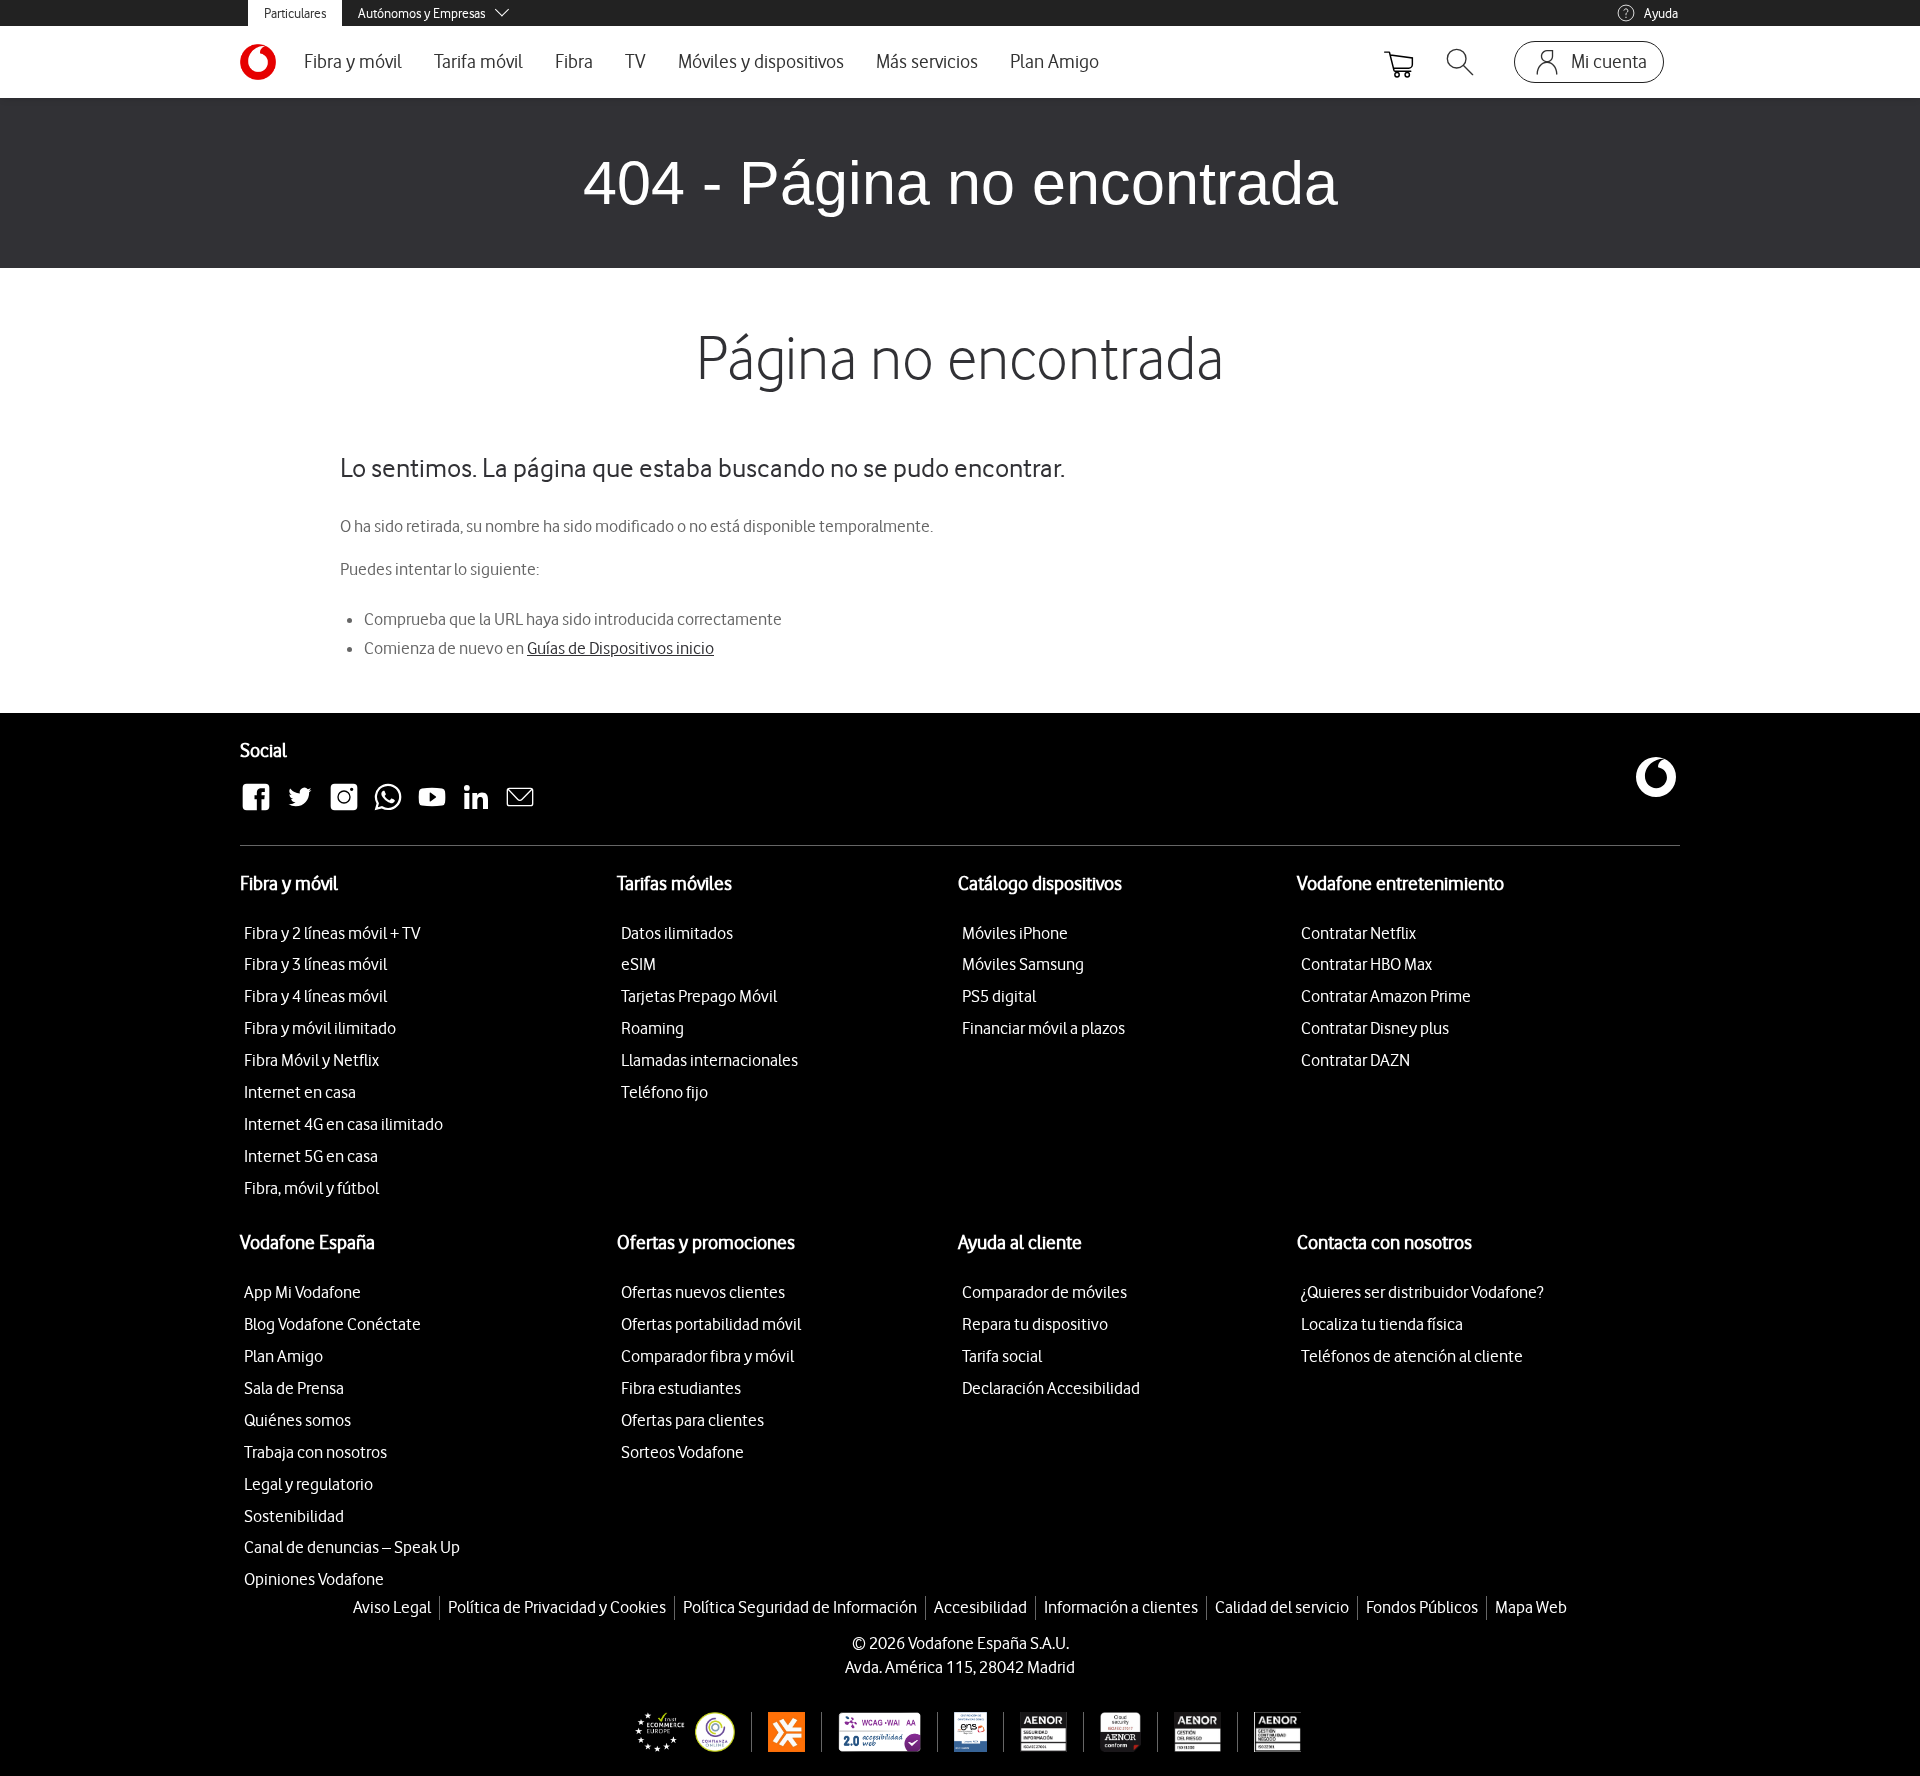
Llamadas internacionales (709, 1060)
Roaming (652, 1028)
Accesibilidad (980, 1607)
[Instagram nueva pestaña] (344, 808)
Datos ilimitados (677, 933)
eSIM (638, 964)
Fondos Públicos (1422, 1607)
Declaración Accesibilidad (1051, 1388)
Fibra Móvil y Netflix (311, 1060)
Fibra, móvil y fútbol (311, 1188)
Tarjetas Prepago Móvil (699, 996)
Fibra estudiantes (681, 1388)
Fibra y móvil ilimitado (320, 1028)
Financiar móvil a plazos (1043, 1028)
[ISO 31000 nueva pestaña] (1189, 1732)
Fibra (574, 61)
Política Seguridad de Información (800, 1607)
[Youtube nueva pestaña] (432, 808)
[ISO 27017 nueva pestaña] (1111, 1732)
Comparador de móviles (1044, 1292)
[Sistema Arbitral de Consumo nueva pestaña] (778, 1732)
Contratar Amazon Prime (1386, 996)
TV (635, 61)
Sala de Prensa (294, 1388)
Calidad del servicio (1282, 1607)
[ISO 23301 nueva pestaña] (1269, 1732)
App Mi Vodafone (302, 1292)
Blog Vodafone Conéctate (332, 1324)
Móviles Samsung (1023, 964)
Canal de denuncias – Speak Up (352, 1547)
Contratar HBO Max (1366, 964)
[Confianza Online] (677, 1732)
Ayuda (1661, 13)
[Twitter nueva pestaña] (300, 808)
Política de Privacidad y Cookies (557, 1607)
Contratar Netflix (1358, 933)
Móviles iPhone (1015, 933)
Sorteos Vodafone (682, 1452)
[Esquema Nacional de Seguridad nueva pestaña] (962, 1732)
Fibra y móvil (353, 61)
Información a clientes (1121, 1607)
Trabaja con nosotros (315, 1452)
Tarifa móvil (478, 61)
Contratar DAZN (1355, 1060)
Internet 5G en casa (311, 1156)
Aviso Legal (392, 1607)
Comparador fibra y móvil (707, 1356)
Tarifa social (1002, 1356)
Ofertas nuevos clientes (703, 1292)
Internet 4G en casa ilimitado (343, 1124)
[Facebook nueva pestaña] (256, 808)
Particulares (295, 13)
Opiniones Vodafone (314, 1579)
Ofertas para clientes (692, 1420)
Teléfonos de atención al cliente (1412, 1356)
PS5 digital (999, 996)
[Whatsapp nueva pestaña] (388, 808)
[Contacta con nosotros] (520, 808)
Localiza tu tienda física (1382, 1324)
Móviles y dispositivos (761, 61)
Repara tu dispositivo (1035, 1324)
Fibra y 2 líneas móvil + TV (332, 933)
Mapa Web (1531, 1607)
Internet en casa (300, 1092)
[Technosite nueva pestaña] (870, 1732)
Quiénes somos (297, 1420)
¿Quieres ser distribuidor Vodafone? (1422, 1292)
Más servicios (927, 61)
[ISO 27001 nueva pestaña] (1035, 1732)
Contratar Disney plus (1375, 1028)
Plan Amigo (1054, 61)
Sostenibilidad (294, 1516)
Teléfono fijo (664, 1092)
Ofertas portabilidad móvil (711, 1324)
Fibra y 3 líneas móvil (315, 964)
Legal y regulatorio (308, 1484)
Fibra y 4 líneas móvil (315, 996)
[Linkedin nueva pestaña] (476, 808)
